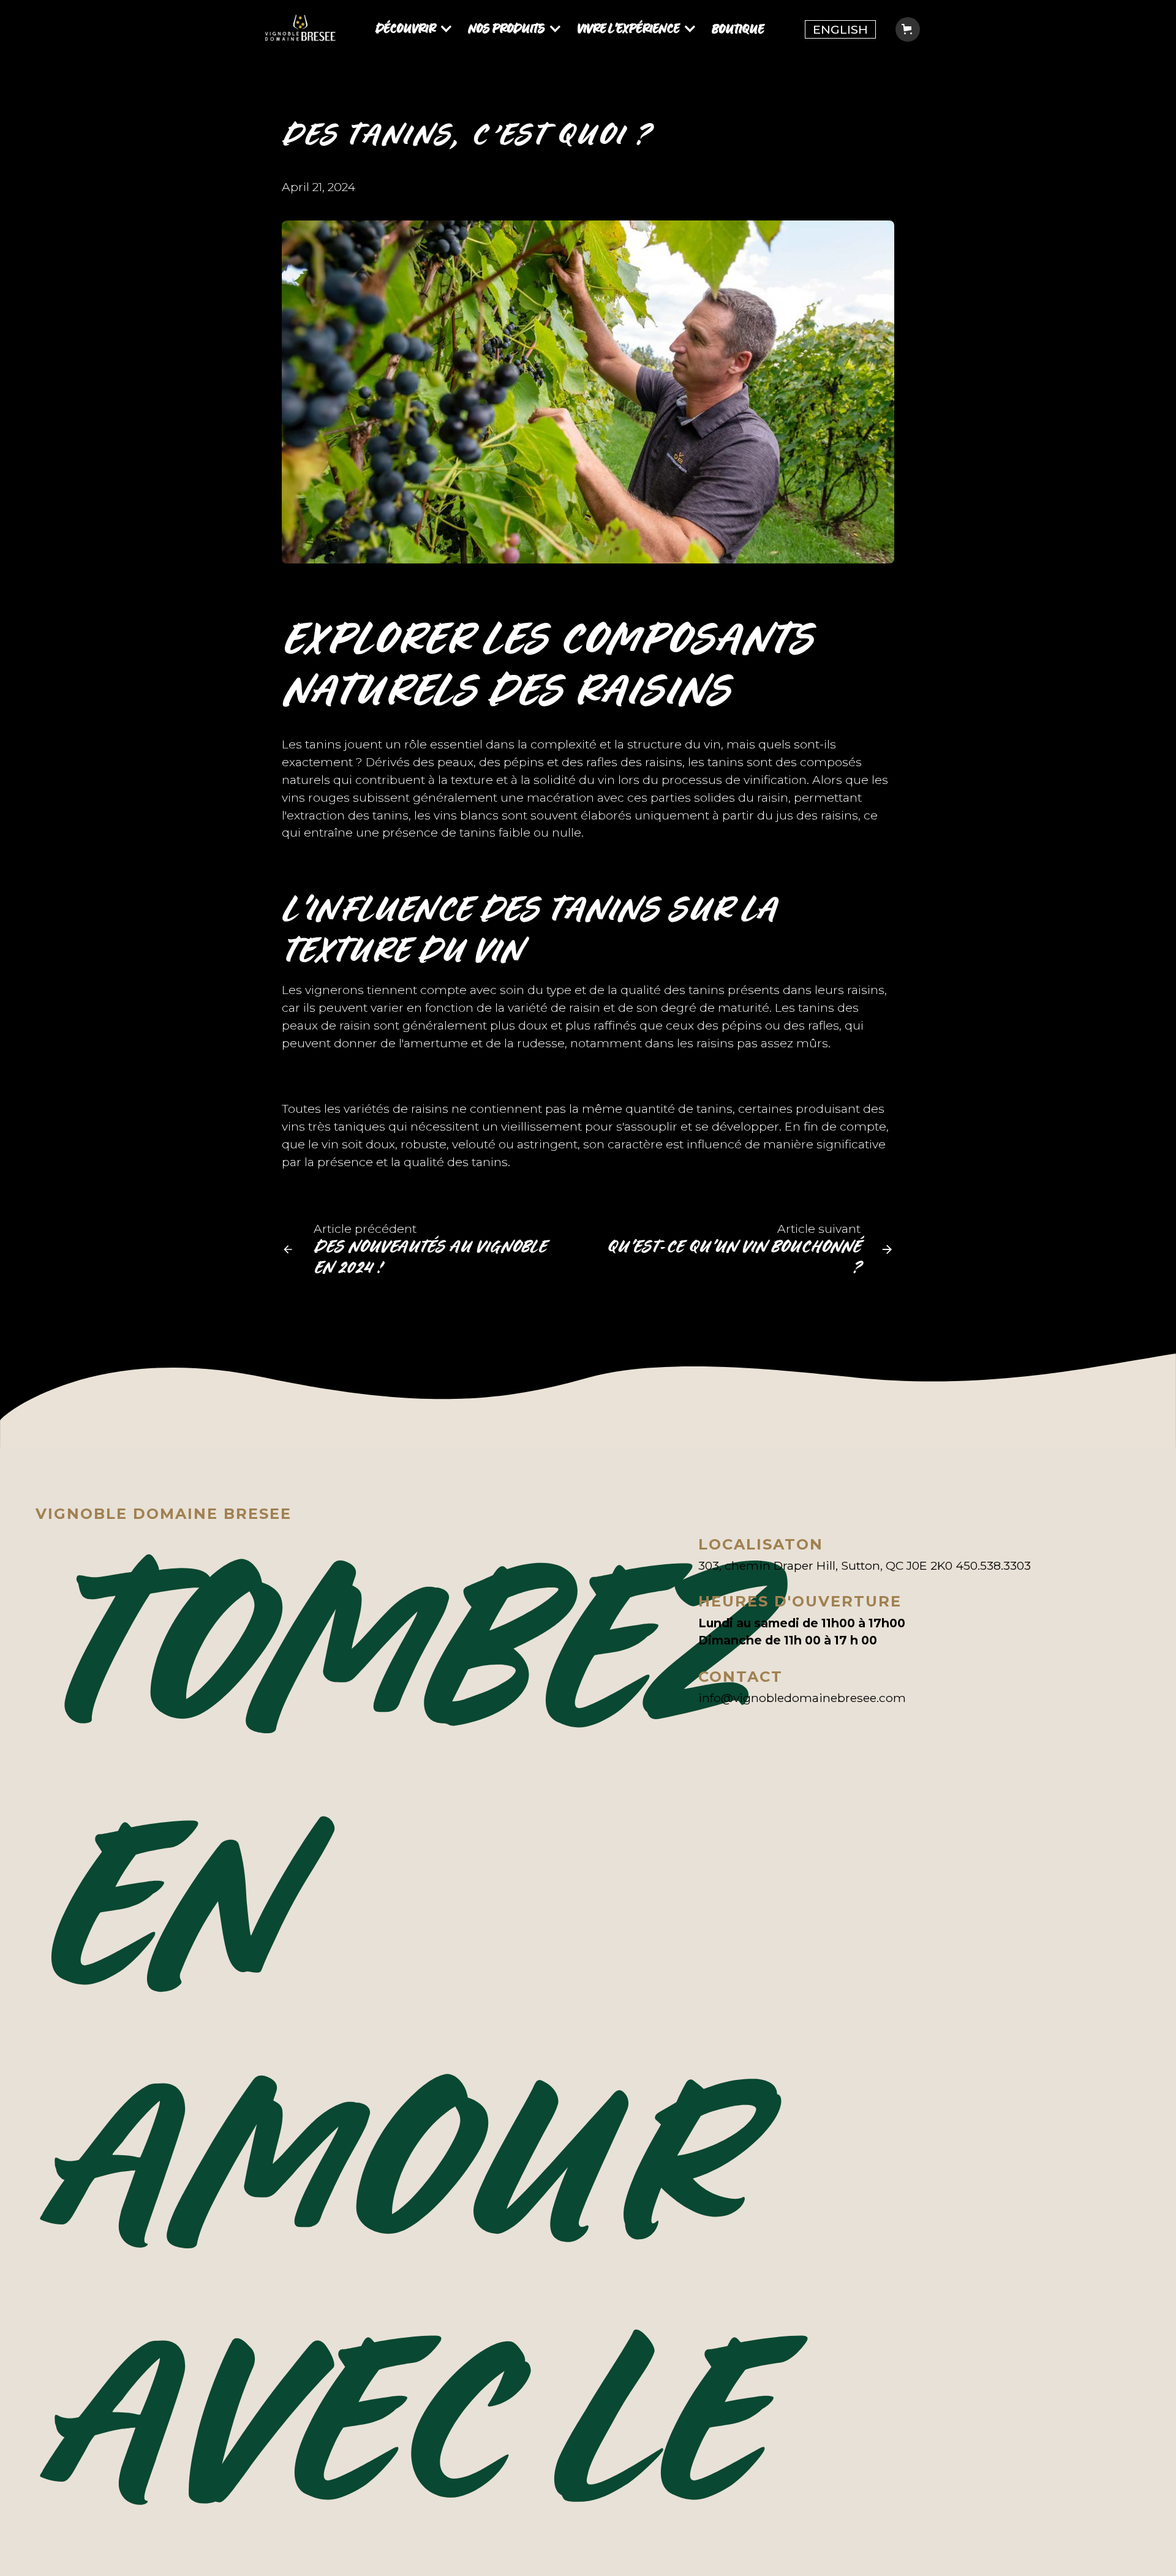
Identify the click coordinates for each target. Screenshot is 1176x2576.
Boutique (738, 29)
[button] (417, 30)
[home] (300, 30)
